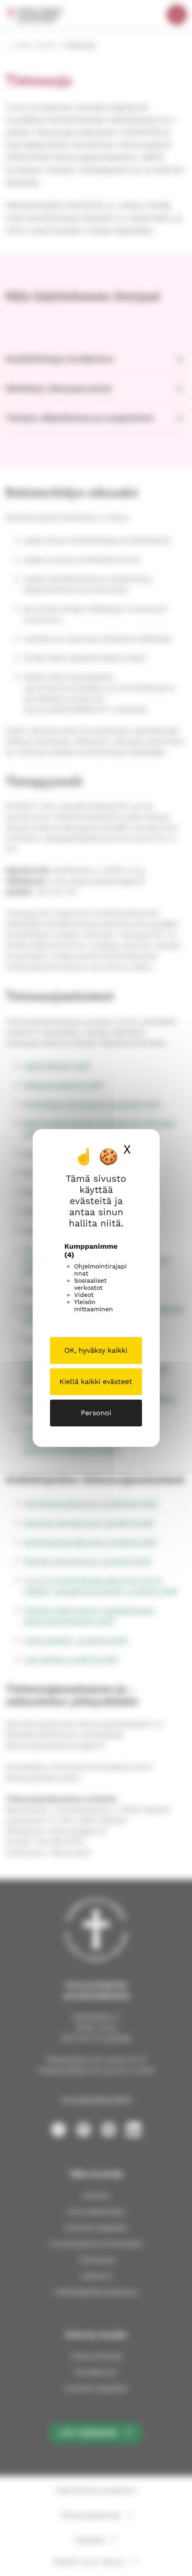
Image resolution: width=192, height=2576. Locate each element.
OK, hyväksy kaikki (96, 1350)
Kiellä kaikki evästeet (96, 1382)
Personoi (96, 1413)
